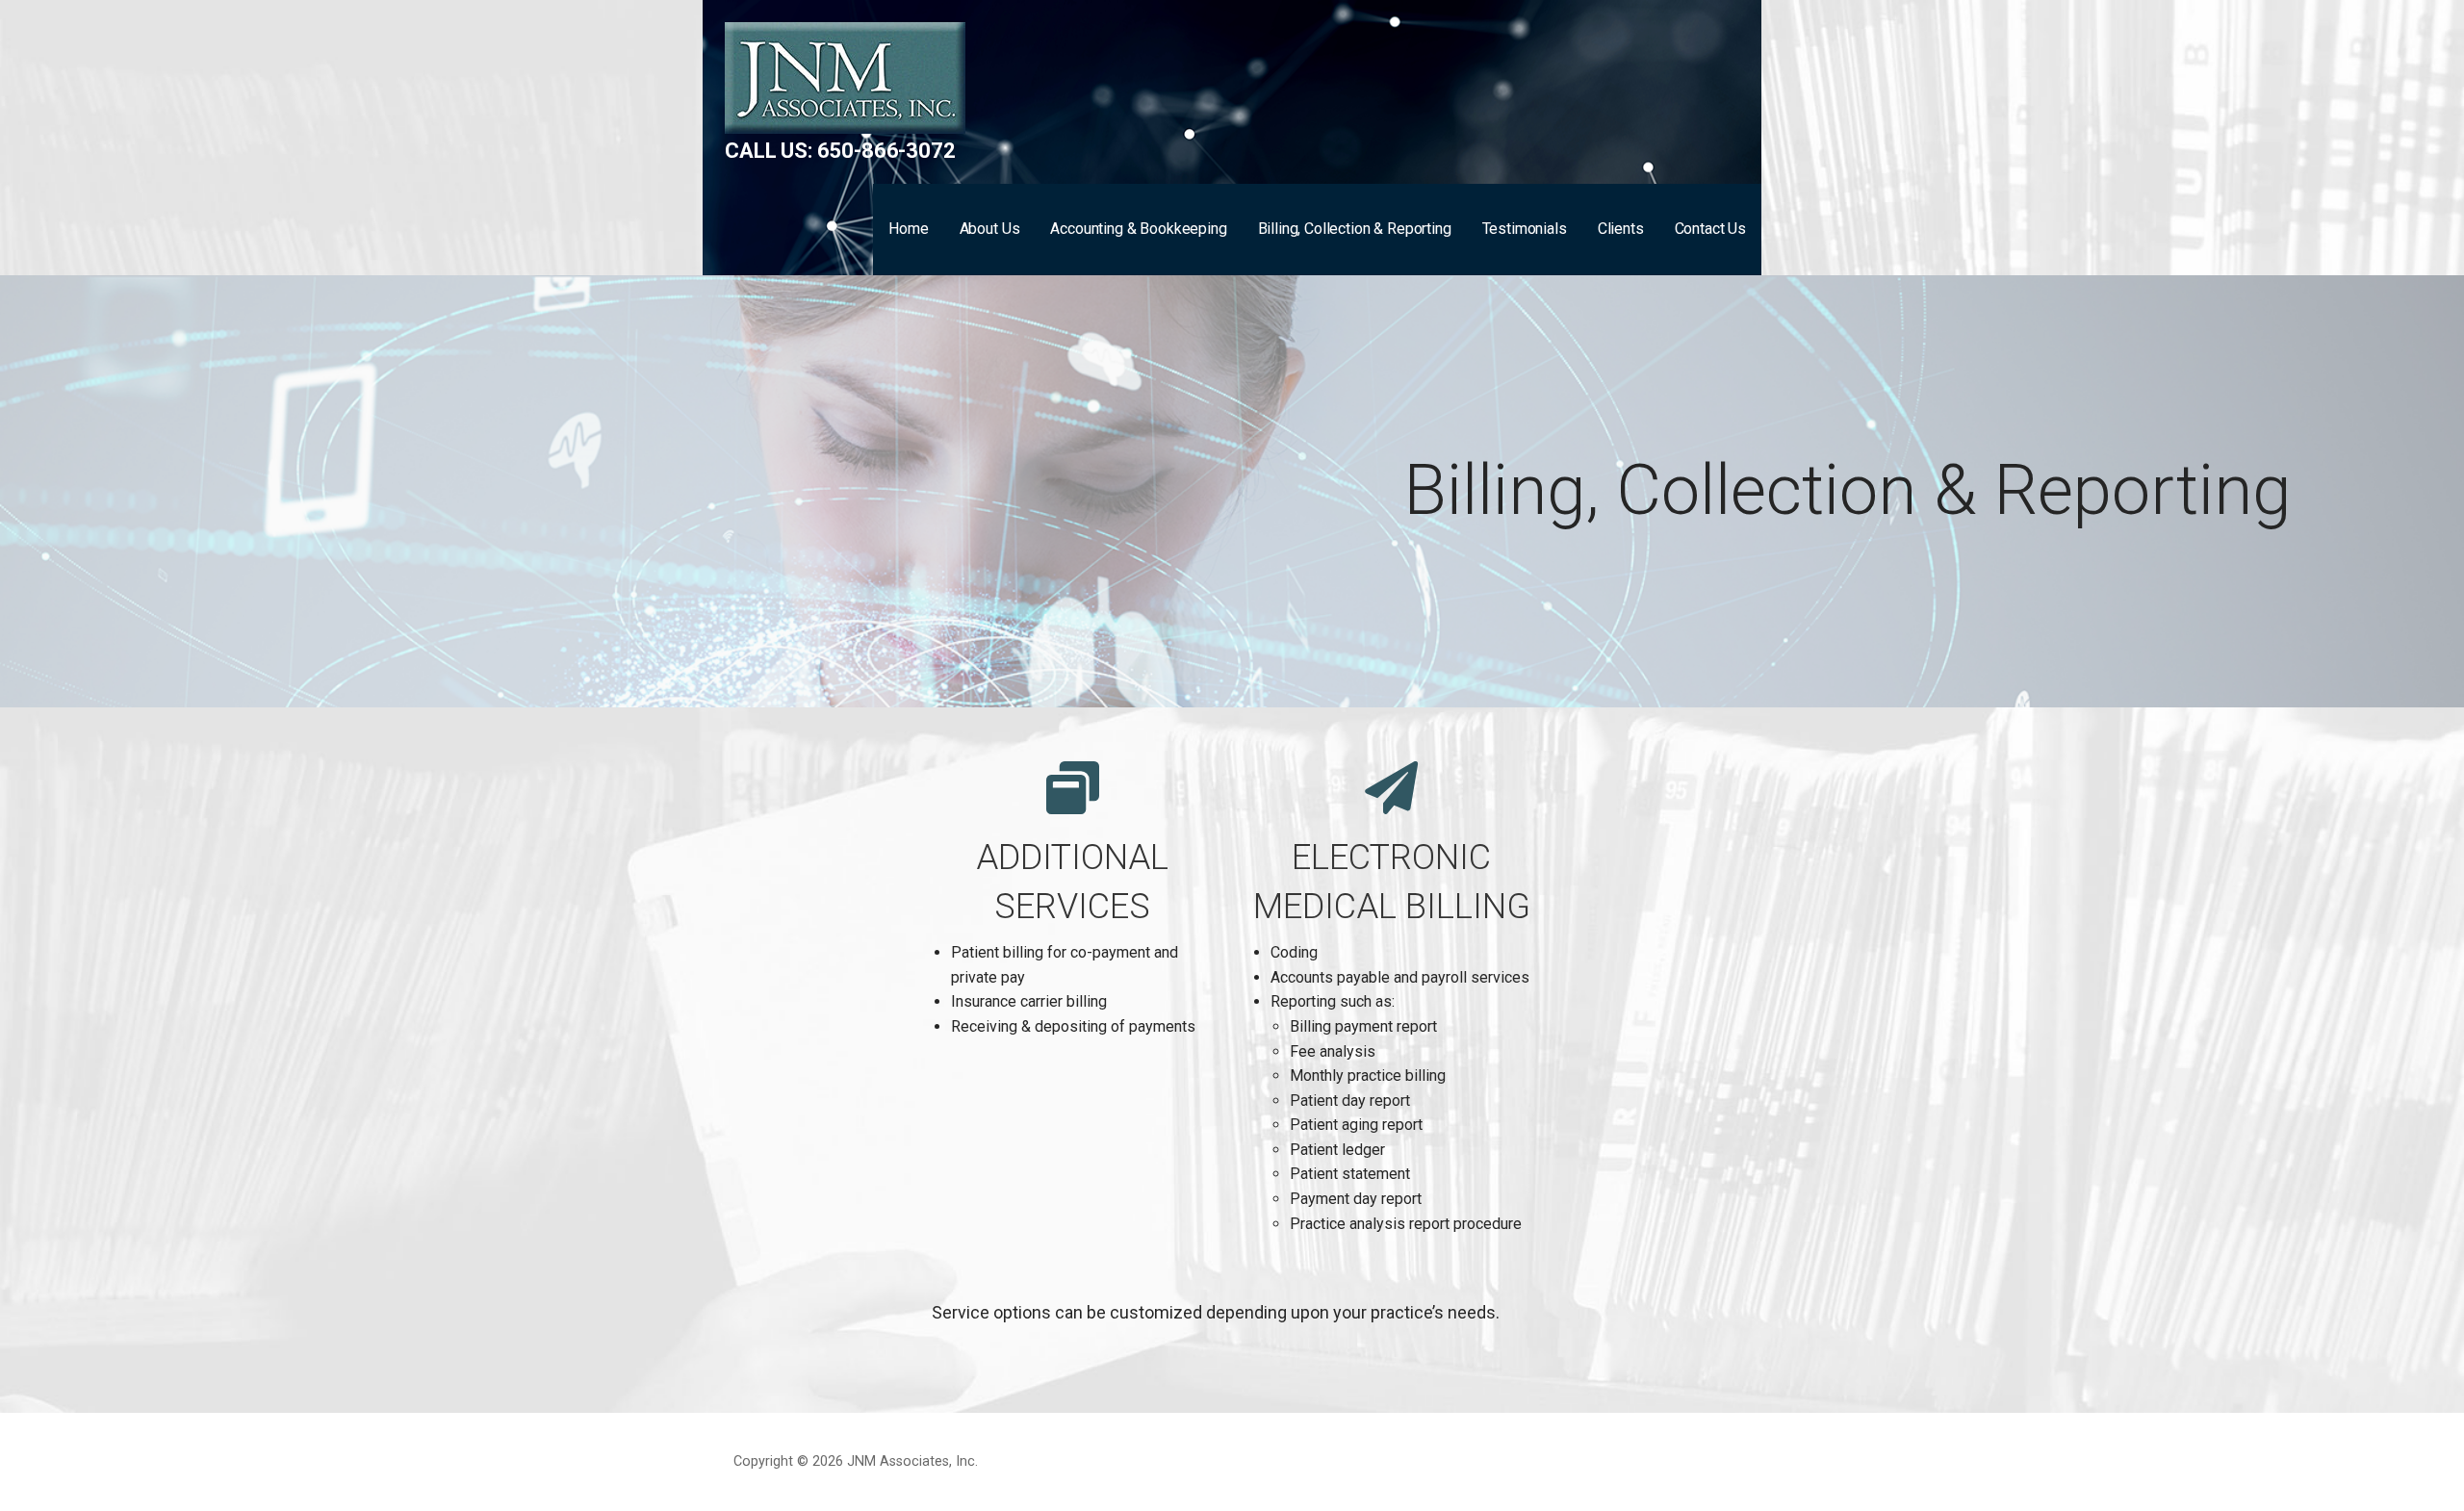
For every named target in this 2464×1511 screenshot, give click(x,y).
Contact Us (1710, 229)
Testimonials (1525, 229)
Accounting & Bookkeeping (1138, 229)
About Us (990, 229)
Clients (1621, 229)
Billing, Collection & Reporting (1355, 229)
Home (908, 229)
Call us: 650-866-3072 (840, 151)
